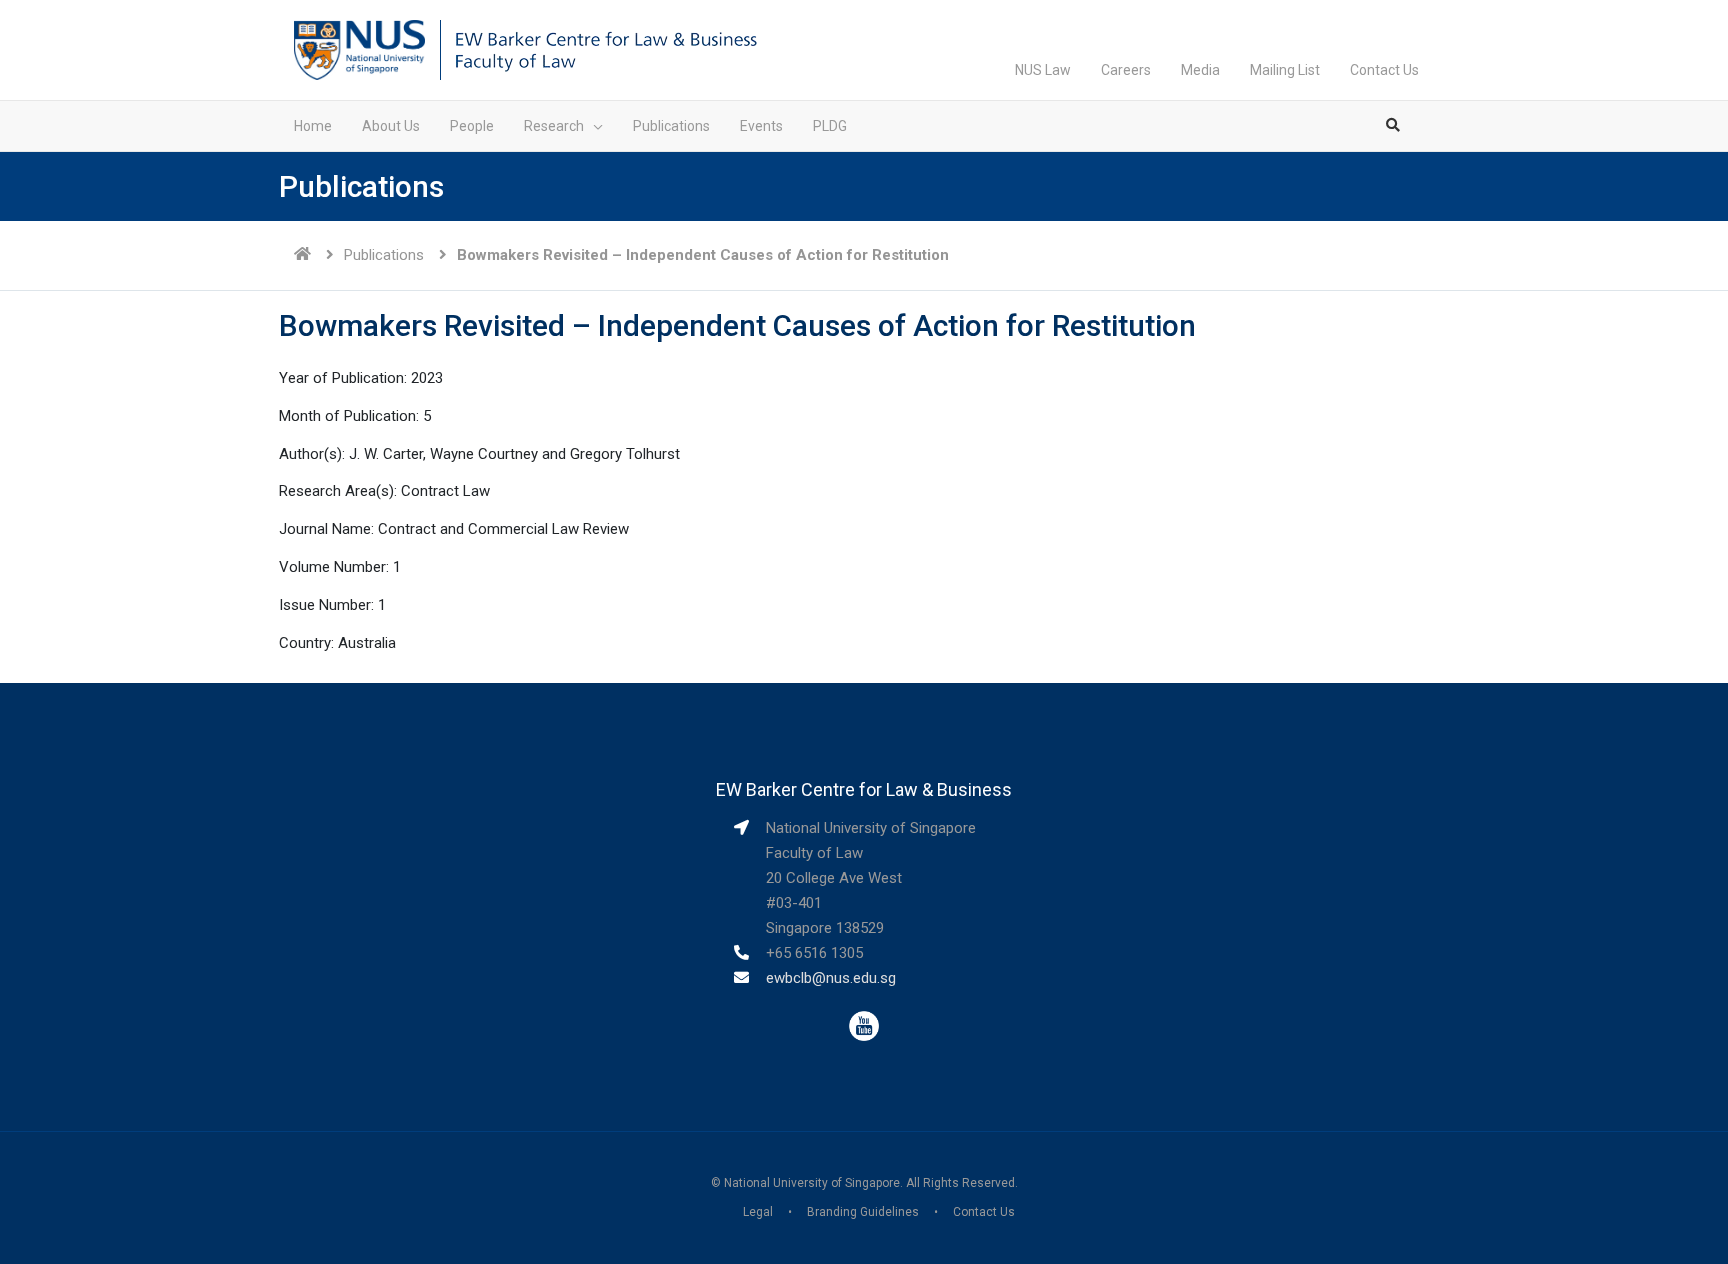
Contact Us (1384, 70)
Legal (758, 1212)
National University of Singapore (812, 1183)
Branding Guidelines (863, 1212)
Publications (384, 255)
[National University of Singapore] (359, 49)
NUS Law (1043, 70)
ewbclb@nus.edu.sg (831, 978)
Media (1200, 70)
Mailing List (1285, 70)
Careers (1126, 70)
